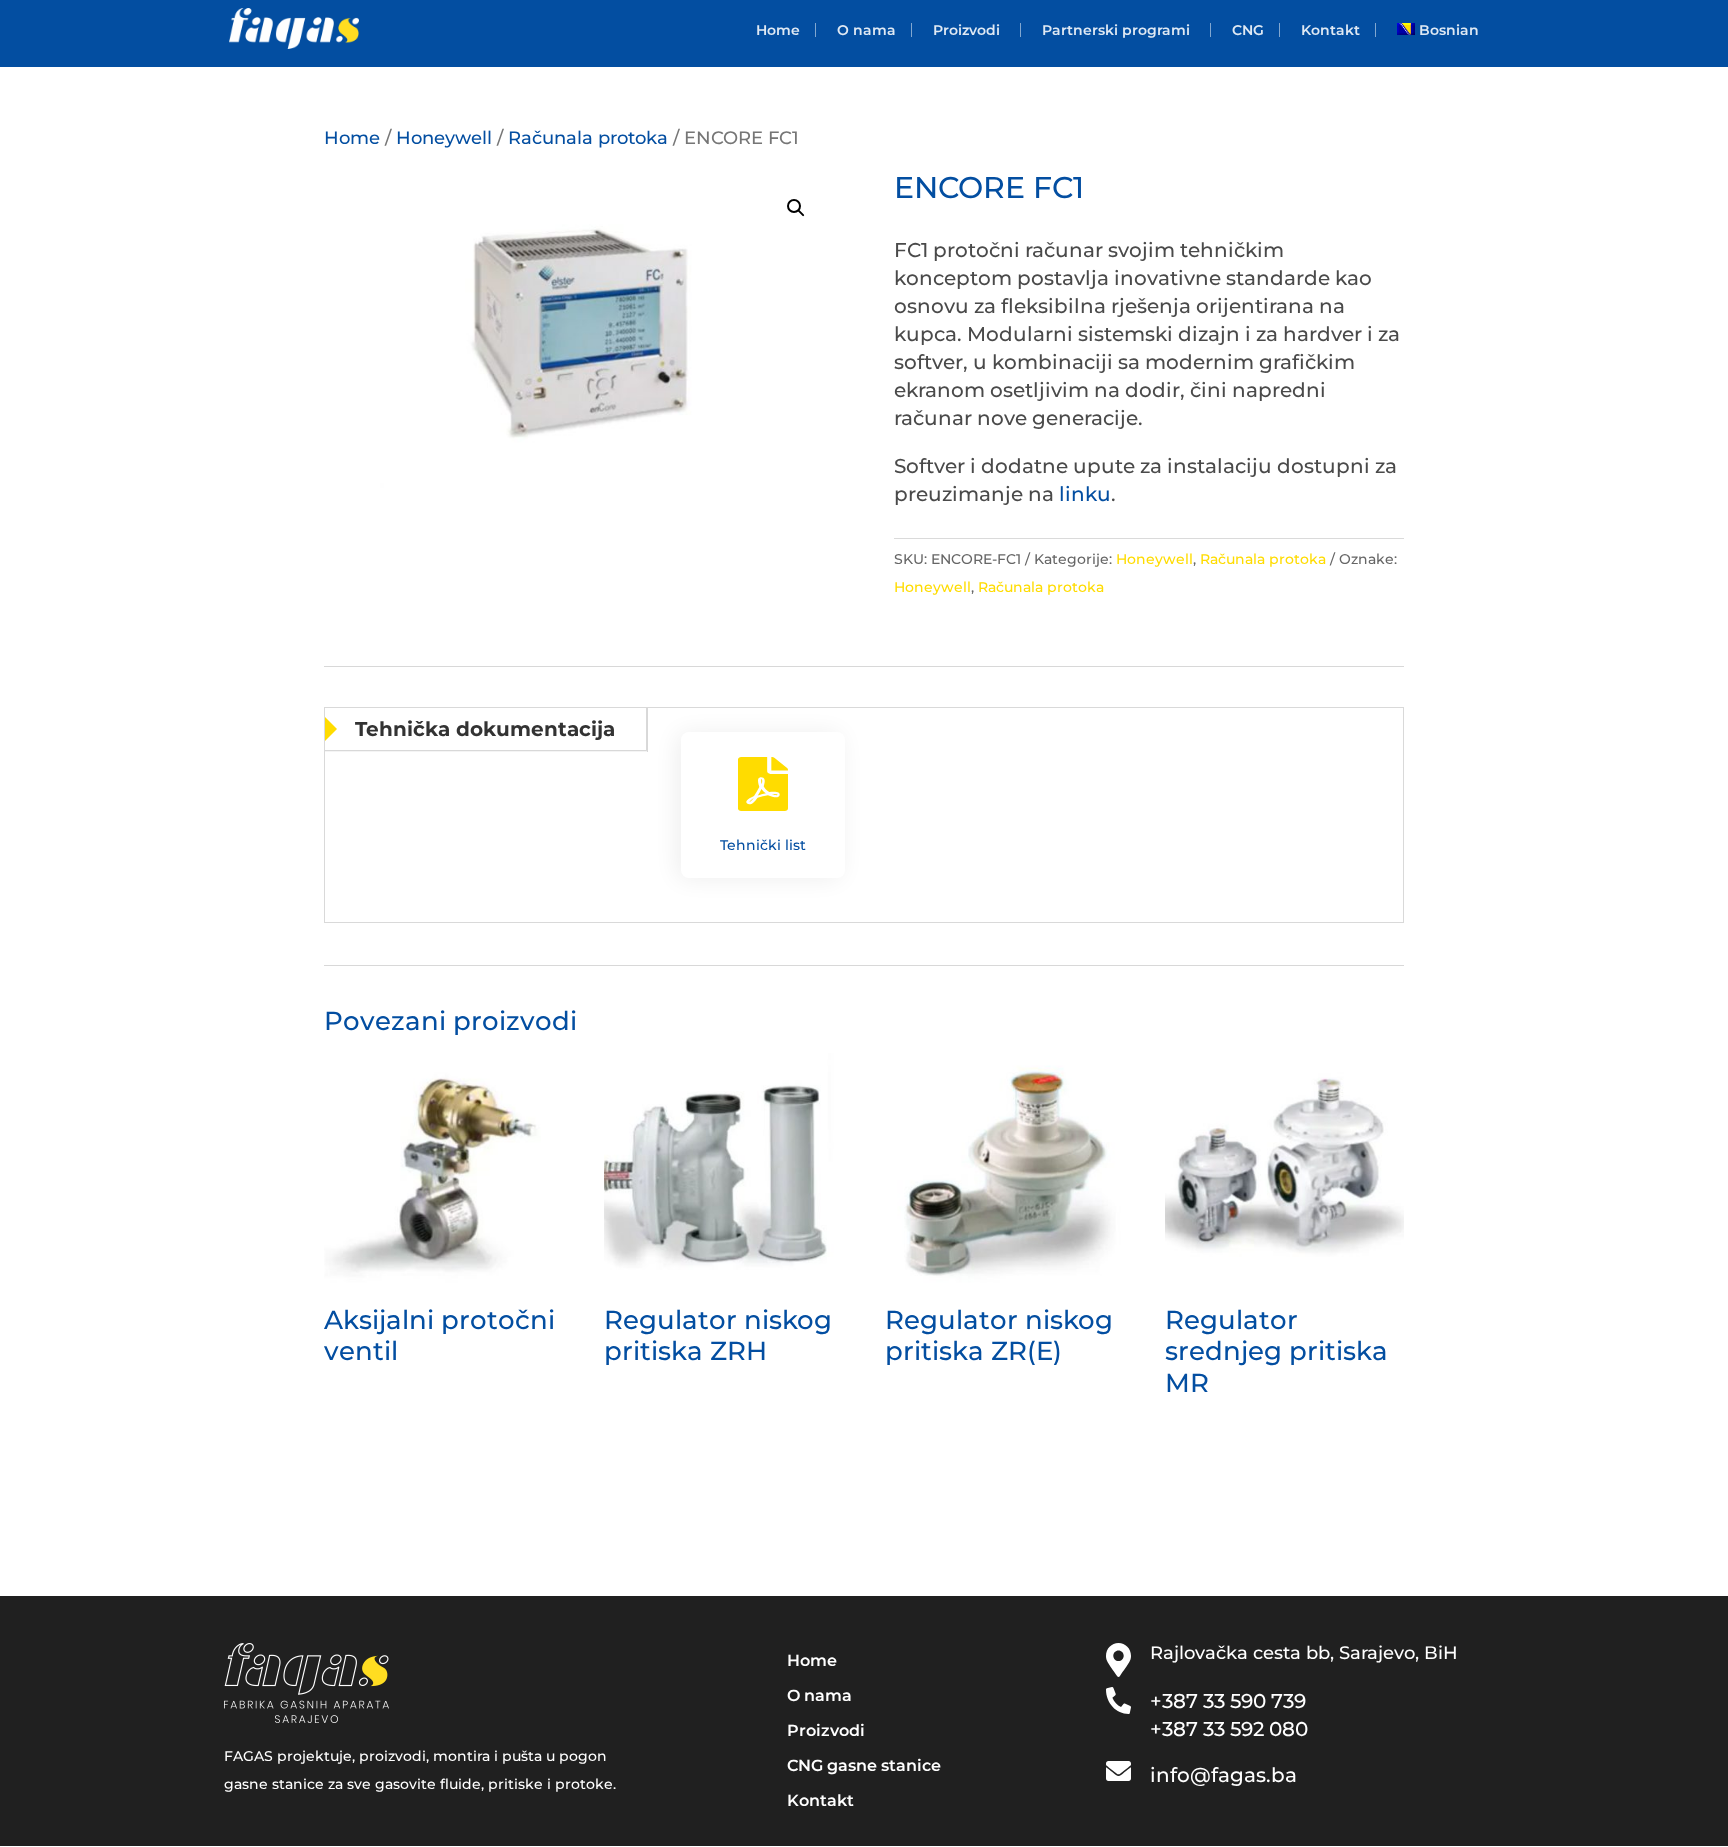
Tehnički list (763, 845)
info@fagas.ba (1223, 1775)
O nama (866, 30)
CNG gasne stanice (864, 1765)
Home (778, 30)
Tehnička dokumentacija (485, 729)
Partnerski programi (1116, 30)
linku (1085, 494)
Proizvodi (966, 30)
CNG (1248, 30)
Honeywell (444, 137)
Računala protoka (588, 137)
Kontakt (1330, 30)
